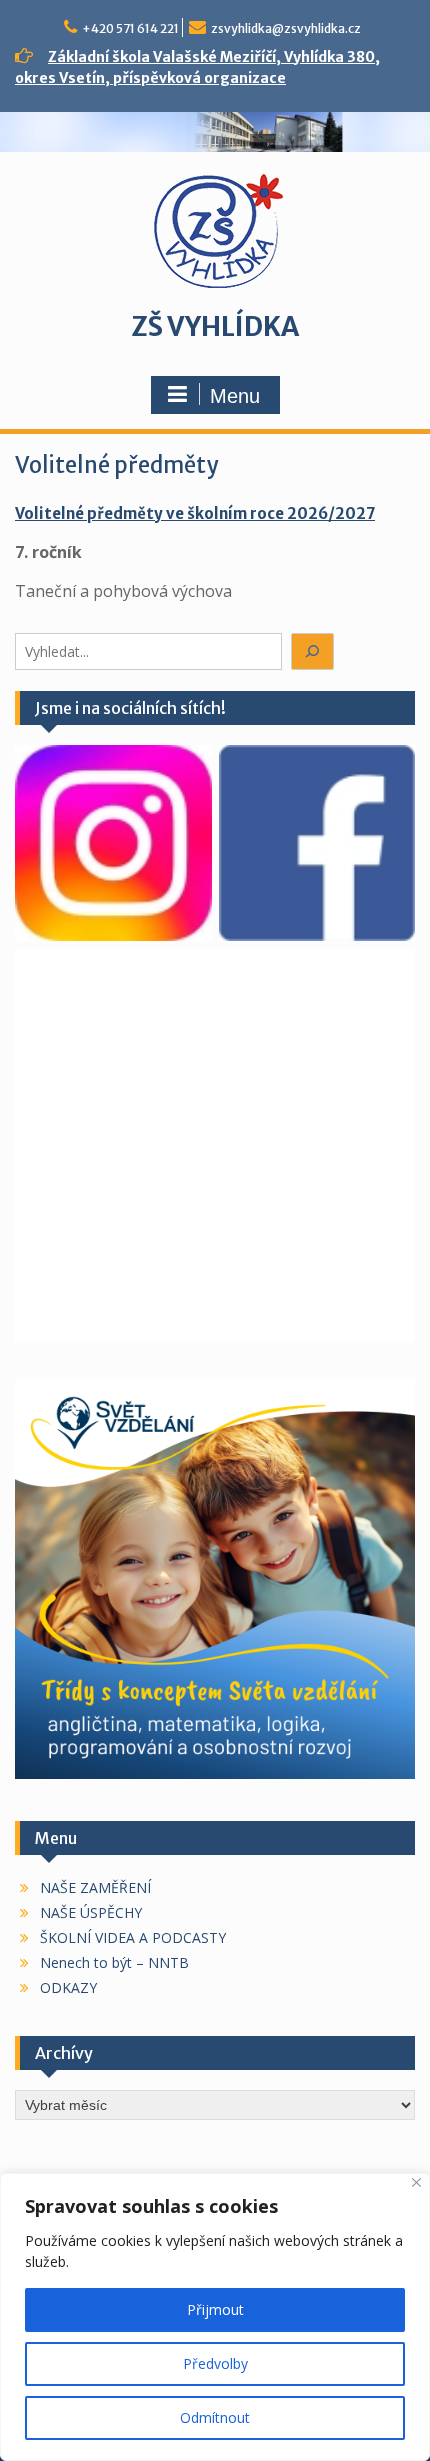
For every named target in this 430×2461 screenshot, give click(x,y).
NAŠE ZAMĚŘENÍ (95, 1887)
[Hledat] (313, 651)
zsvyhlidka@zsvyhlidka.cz (286, 28)
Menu (235, 396)
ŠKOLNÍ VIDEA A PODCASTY (133, 1937)
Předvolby (215, 2363)
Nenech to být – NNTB (114, 1962)
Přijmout (215, 2309)
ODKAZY (68, 1987)
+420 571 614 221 (130, 28)
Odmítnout (215, 2417)
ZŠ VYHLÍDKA (215, 326)
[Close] (416, 2182)
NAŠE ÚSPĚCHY (91, 1912)
